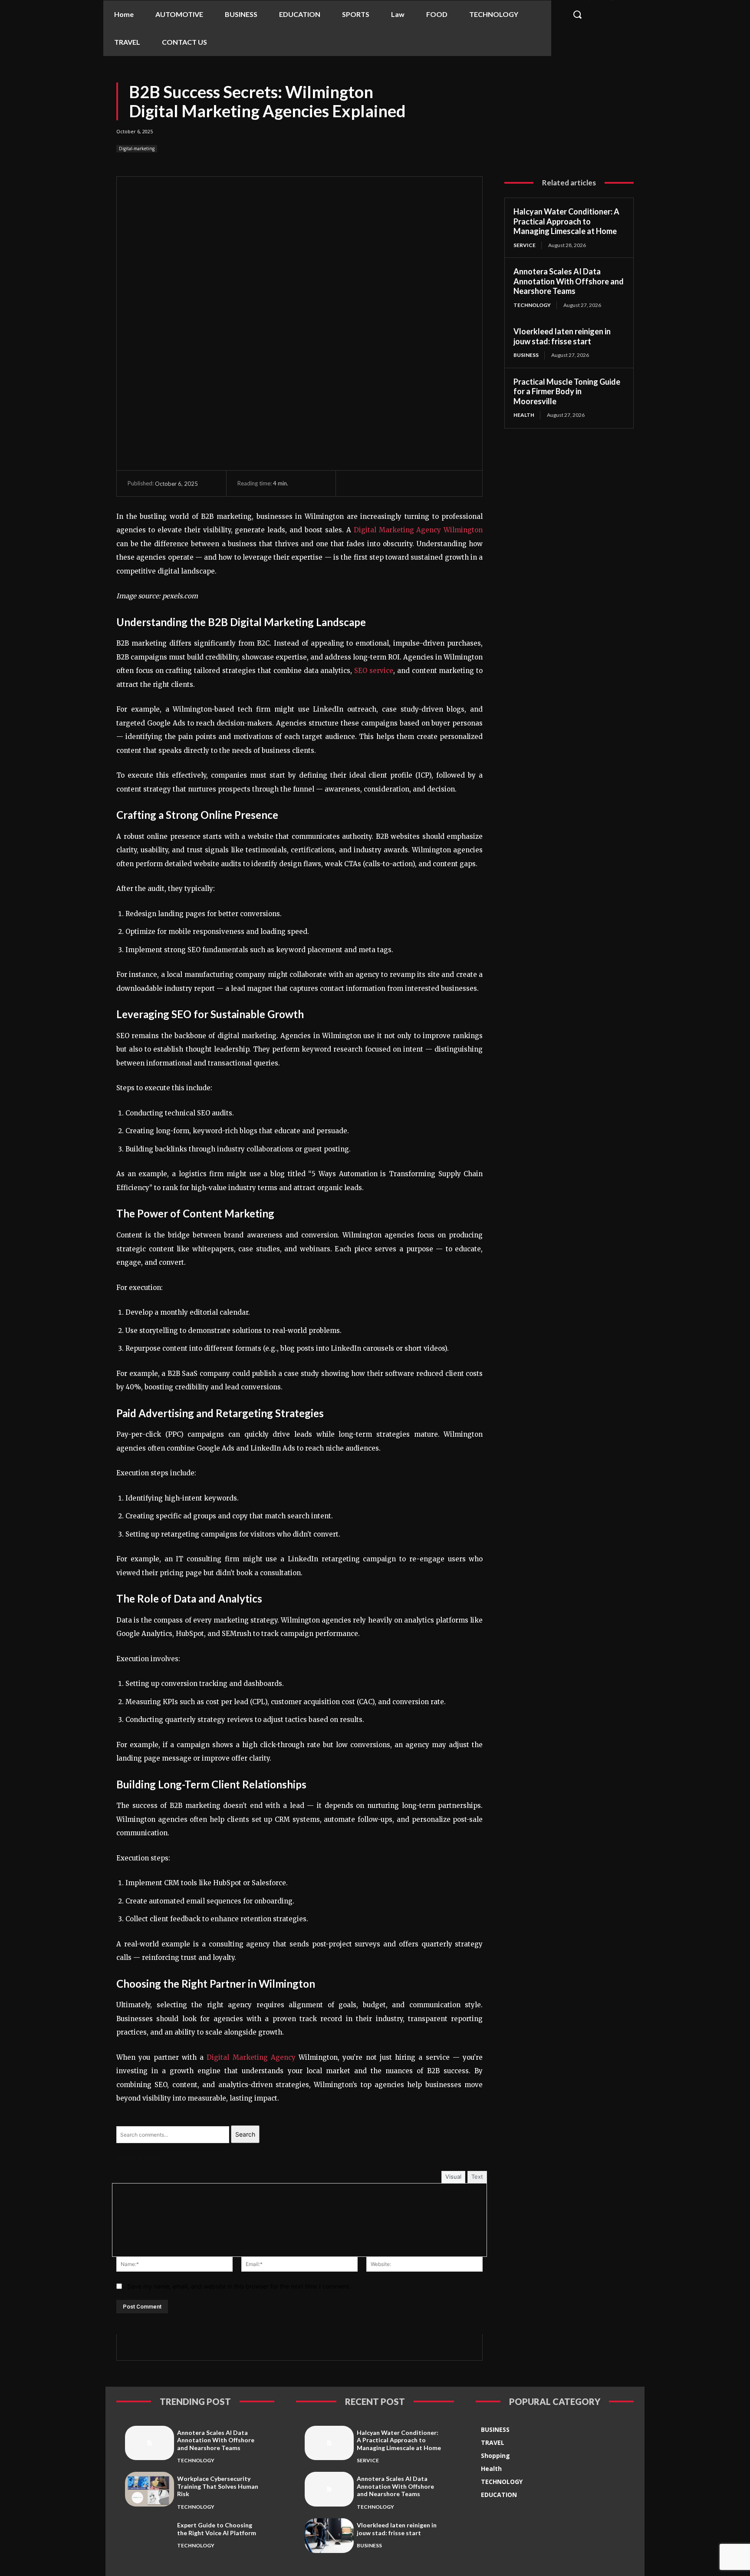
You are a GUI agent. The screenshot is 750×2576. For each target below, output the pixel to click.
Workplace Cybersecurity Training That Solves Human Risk (218, 2486)
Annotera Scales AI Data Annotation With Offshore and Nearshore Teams (569, 281)
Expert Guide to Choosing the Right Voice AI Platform (217, 2529)
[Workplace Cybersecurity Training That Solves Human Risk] (150, 2489)
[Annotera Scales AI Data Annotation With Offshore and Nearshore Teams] (150, 2443)
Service (525, 245)
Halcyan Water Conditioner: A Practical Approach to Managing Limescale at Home (566, 221)
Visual (453, 2177)
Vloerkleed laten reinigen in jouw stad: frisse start (562, 336)
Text (477, 2177)
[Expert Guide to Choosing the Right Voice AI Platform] (150, 2535)
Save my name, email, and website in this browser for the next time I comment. (239, 2286)
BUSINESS (526, 355)
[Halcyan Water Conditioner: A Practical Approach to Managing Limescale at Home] (329, 2443)
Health (524, 415)
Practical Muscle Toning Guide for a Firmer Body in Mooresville (567, 391)
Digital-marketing (137, 148)
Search (245, 2134)
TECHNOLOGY (532, 305)
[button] (577, 14)
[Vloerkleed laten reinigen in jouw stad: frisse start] (329, 2535)
